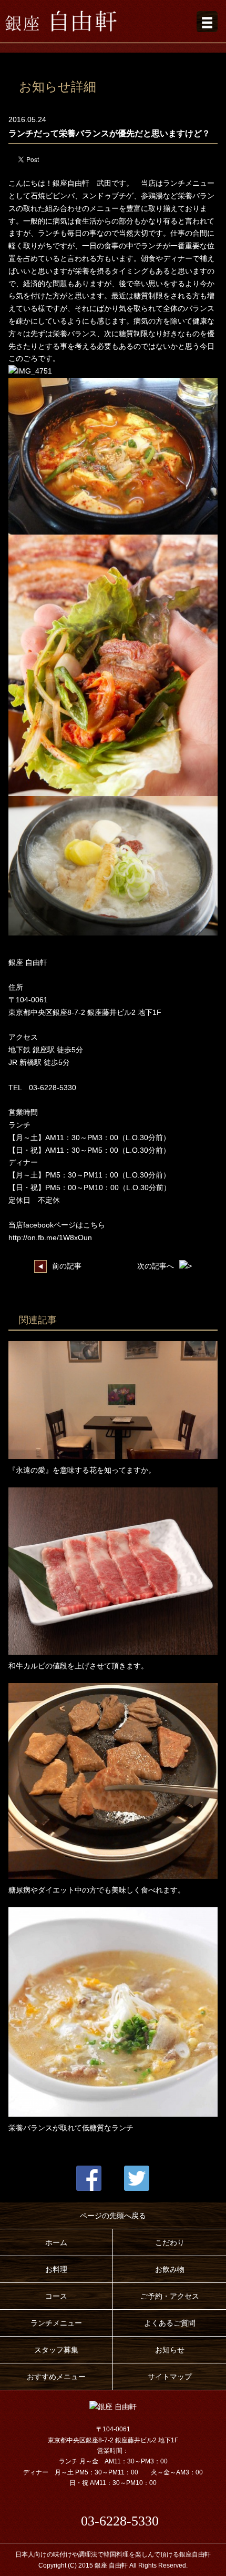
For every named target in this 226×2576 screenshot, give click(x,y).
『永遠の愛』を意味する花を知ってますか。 (82, 1470)
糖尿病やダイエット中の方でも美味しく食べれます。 (97, 1890)
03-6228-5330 (120, 2521)
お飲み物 (170, 2269)
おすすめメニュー (56, 2377)
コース (56, 2296)
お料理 (56, 2269)
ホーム (56, 2242)
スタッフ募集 (56, 2350)
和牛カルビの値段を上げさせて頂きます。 (78, 1666)
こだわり (170, 2242)
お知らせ (170, 2350)
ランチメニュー (56, 2323)
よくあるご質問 (170, 2323)
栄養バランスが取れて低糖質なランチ (71, 2128)
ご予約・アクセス (170, 2296)
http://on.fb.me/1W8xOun (50, 1237)
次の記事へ (156, 1266)
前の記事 (67, 1266)
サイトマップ (170, 2377)
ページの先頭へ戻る (113, 2216)
